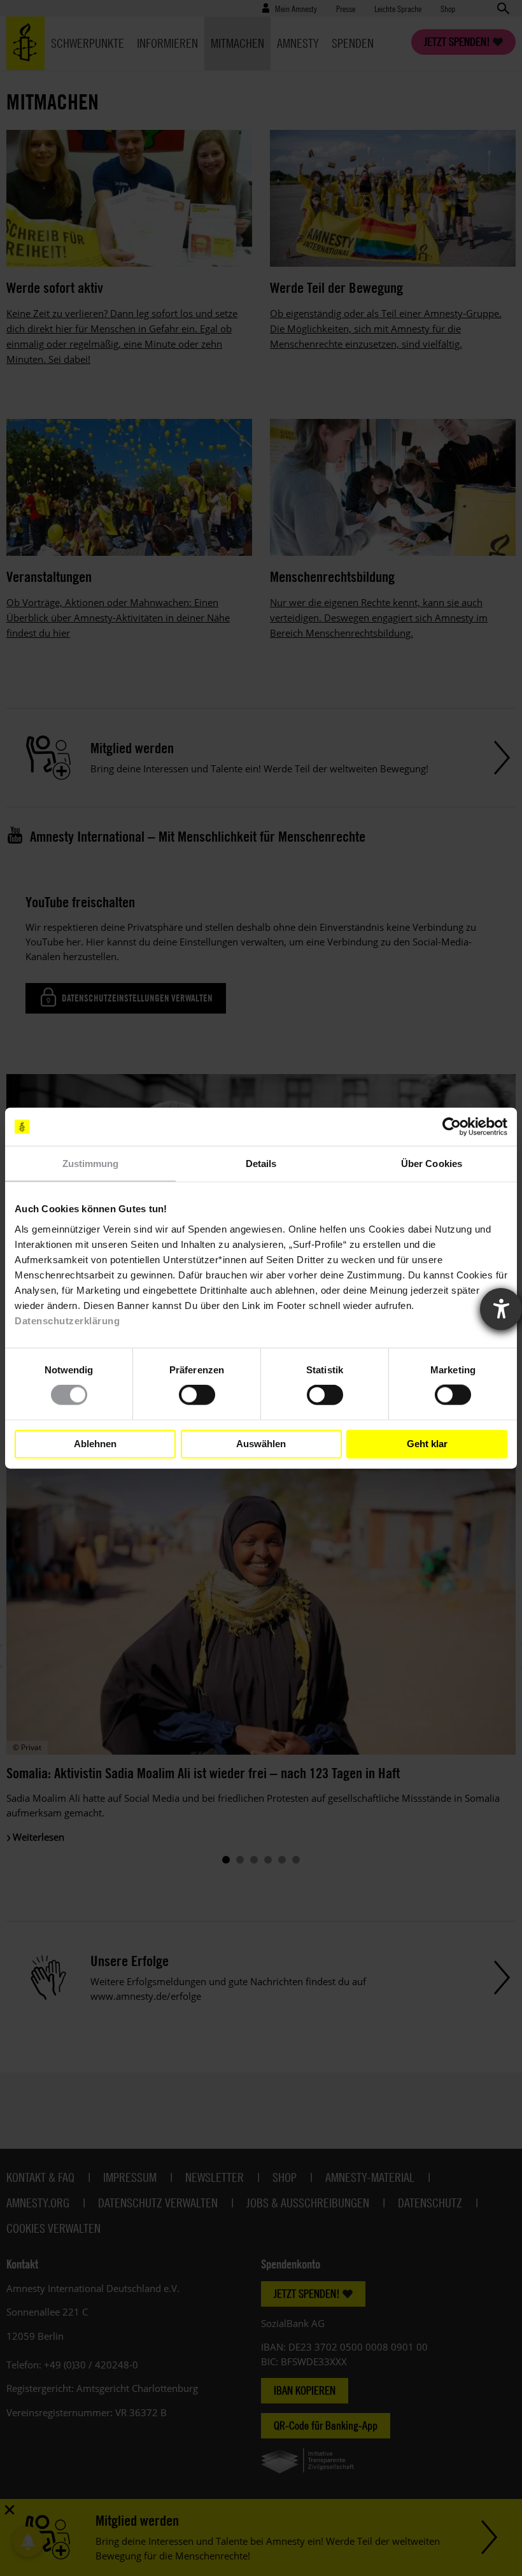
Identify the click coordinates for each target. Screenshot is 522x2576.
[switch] (197, 1395)
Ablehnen (95, 1444)
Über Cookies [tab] (432, 1164)
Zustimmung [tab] (91, 1164)
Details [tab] (261, 1164)
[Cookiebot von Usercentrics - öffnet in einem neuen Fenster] (452, 1127)
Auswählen (261, 1444)
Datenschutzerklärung (67, 1320)
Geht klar (427, 1444)
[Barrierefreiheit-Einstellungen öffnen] (501, 1309)
